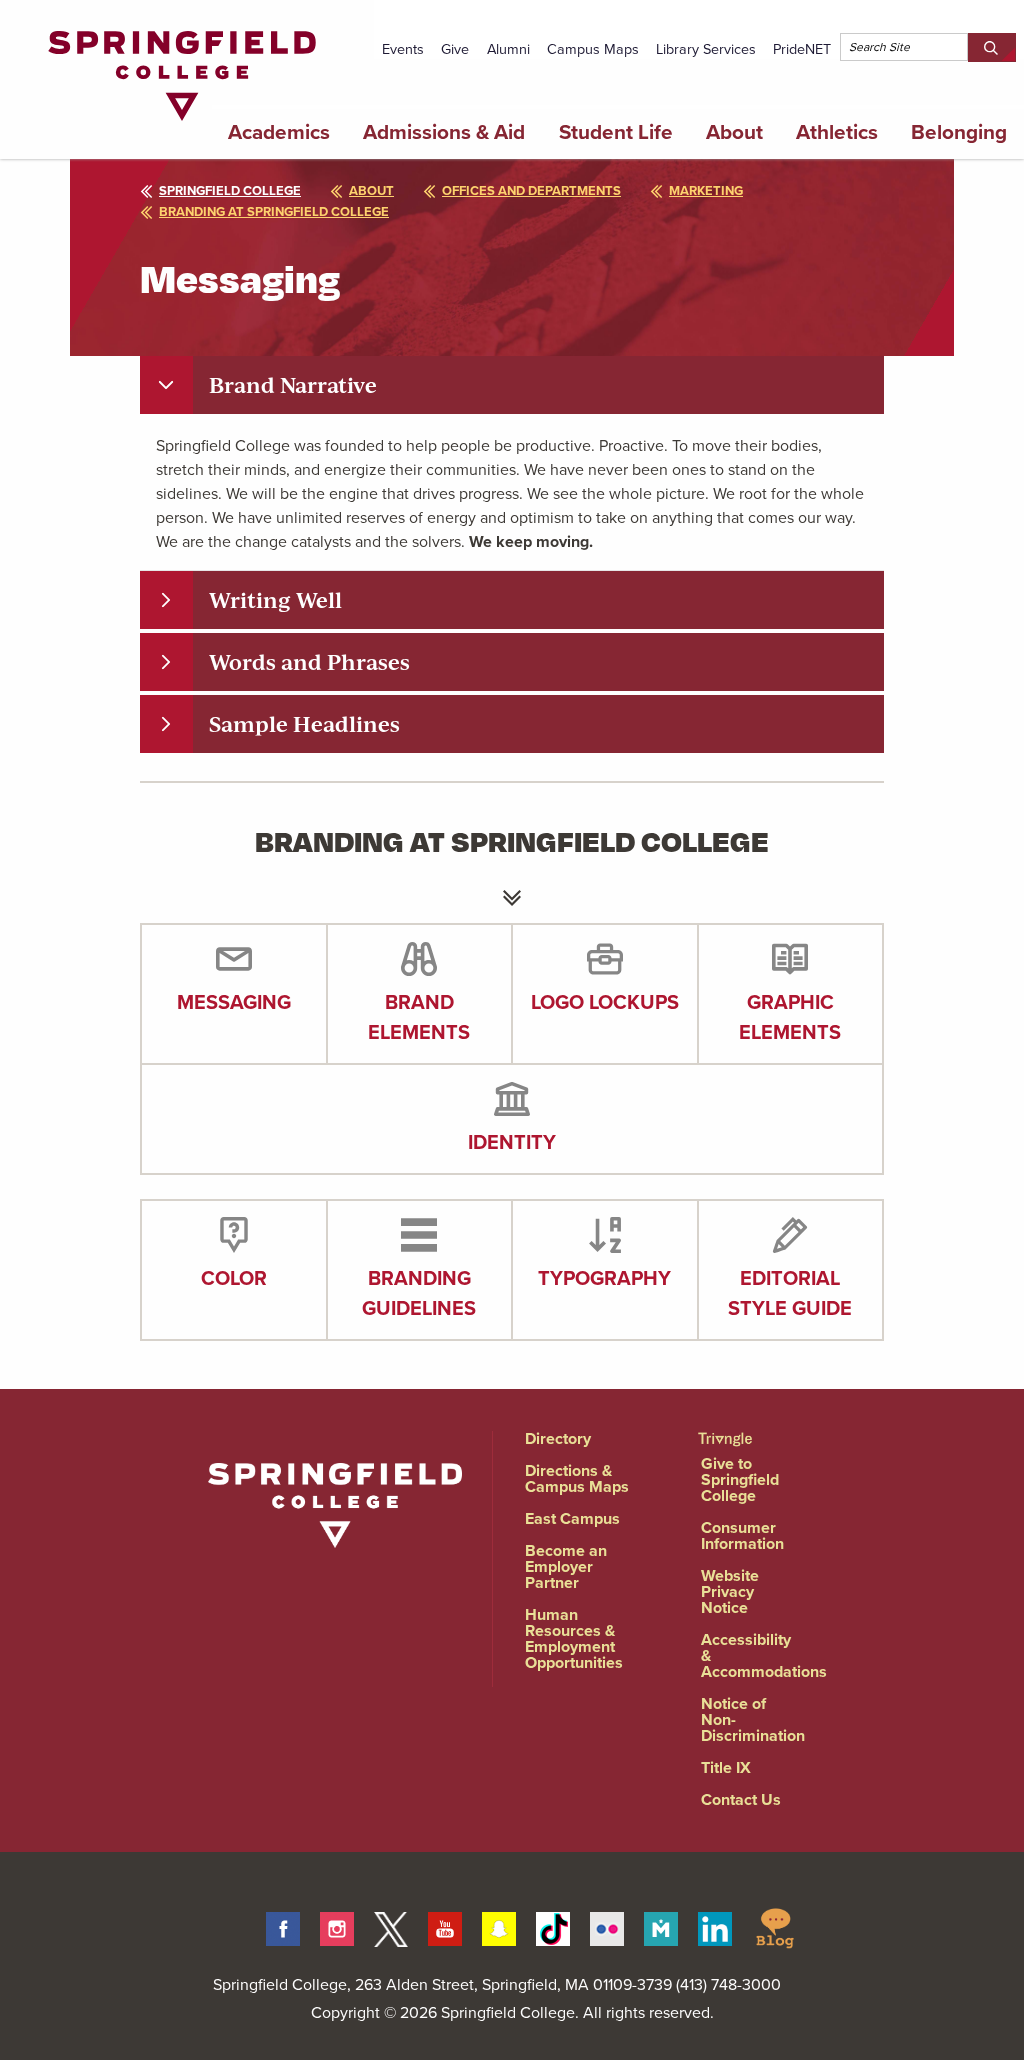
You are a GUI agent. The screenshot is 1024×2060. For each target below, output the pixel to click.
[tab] (512, 385)
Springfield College (230, 190)
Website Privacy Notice (730, 1591)
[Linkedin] (715, 1926)
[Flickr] (607, 1926)
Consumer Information (742, 1535)
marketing (706, 190)
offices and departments (531, 190)
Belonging (959, 132)
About (734, 132)
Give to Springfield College (740, 1479)
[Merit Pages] (661, 1926)
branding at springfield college (274, 211)
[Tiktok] (553, 1926)
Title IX (726, 1767)
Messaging (234, 1002)
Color (234, 1278)
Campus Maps (593, 49)
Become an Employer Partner (566, 1566)
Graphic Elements (790, 1017)
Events (403, 49)
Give (455, 49)
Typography (604, 1278)
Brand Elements (419, 1017)
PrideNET (802, 49)
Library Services (706, 49)
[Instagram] (337, 1926)
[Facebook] (283, 1926)
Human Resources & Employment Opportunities (574, 1638)
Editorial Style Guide (790, 1293)
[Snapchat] (499, 1926)
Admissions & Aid (444, 132)
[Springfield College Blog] (775, 1926)
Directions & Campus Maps (577, 1478)
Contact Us (741, 1799)
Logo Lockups (605, 1002)
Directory (558, 1438)
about (371, 190)
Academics (279, 132)
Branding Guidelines (419, 1293)
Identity (512, 1142)
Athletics (837, 132)
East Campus (572, 1518)
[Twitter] (391, 1926)
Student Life (616, 132)
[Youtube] (445, 1926)
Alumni (508, 49)
